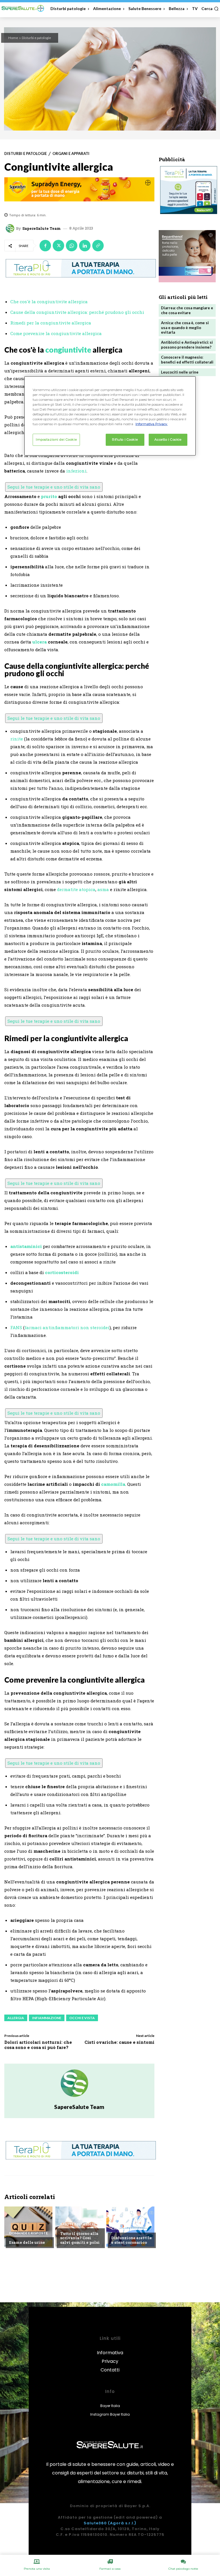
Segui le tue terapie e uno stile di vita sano (54, 487)
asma (103, 889)
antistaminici (26, 1246)
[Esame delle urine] (28, 2227)
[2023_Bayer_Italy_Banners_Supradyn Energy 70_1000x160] (79, 189)
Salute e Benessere (78, 2224)
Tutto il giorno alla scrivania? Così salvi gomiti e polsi (80, 2238)
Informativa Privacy (110, 2357)
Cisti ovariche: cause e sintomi (119, 2042)
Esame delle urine (27, 2242)
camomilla (113, 1484)
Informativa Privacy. (152, 424)
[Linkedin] (85, 246)
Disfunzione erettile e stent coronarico (131, 2240)
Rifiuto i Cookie (125, 440)
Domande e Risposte (29, 2233)
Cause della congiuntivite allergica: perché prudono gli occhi (77, 312)
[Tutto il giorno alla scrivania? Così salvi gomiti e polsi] (79, 2227)
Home (13, 38)
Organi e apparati (71, 154)
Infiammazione (47, 2018)
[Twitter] (58, 246)
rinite (17, 739)
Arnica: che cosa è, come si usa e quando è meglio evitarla (185, 328)
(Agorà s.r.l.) (122, 2523)
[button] (210, 9)
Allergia (16, 2018)
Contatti (110, 2370)
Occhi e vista (82, 2018)
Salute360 (95, 2523)
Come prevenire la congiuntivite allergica (56, 333)
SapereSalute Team (42, 229)
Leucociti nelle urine (180, 372)
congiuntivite (68, 350)
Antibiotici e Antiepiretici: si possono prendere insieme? (187, 345)
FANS (16, 1327)
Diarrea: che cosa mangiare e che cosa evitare (187, 310)
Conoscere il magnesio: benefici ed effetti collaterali (187, 360)
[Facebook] (45, 246)
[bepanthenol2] (187, 256)
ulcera (40, 642)
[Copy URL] (98, 246)
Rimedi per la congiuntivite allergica (51, 323)
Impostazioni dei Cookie (56, 440)
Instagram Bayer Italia (110, 2414)
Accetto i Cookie (168, 440)
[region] (110, 416)
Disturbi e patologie (36, 38)
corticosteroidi (62, 1272)
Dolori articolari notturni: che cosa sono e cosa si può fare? (38, 2045)
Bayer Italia (110, 2406)
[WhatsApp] (72, 246)
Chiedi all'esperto (129, 2229)
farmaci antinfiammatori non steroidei (67, 1327)
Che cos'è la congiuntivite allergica (49, 302)
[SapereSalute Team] (11, 228)
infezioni (76, 471)
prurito (49, 496)
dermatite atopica (76, 889)
